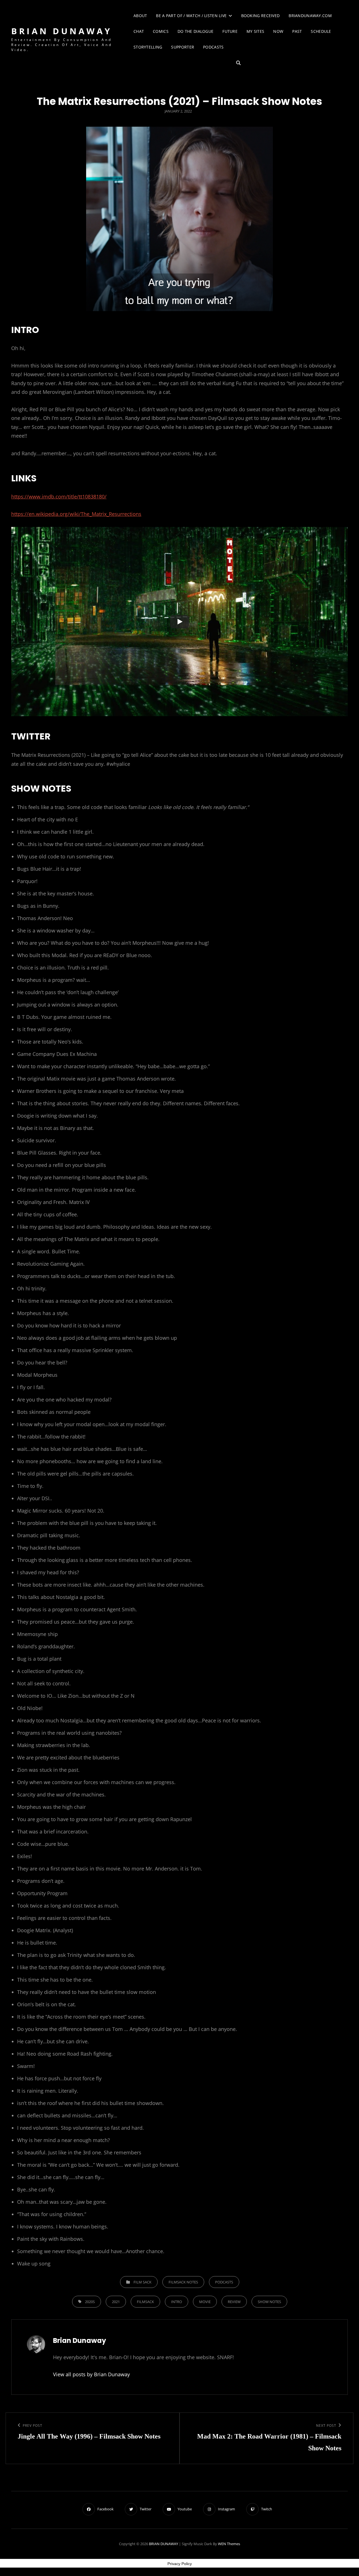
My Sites (255, 31)
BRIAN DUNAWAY (62, 31)
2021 (116, 2302)
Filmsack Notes (183, 2282)
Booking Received (261, 16)
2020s (90, 2302)
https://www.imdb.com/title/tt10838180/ (59, 497)
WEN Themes (229, 2544)
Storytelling (148, 47)
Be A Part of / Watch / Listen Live (191, 16)
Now (278, 31)
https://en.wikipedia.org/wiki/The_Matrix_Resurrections (76, 514)
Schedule (321, 31)
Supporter (183, 47)
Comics (161, 31)
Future (230, 31)
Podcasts (213, 47)
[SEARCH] (238, 63)
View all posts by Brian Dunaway (91, 2374)
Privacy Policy (180, 2564)
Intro (177, 2302)
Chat (139, 31)
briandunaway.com (310, 16)
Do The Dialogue (195, 31)
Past (297, 31)
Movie (205, 2302)
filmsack (145, 2302)
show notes (269, 2302)
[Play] (179, 622)
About (140, 16)
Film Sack (142, 2282)
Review (234, 2302)
